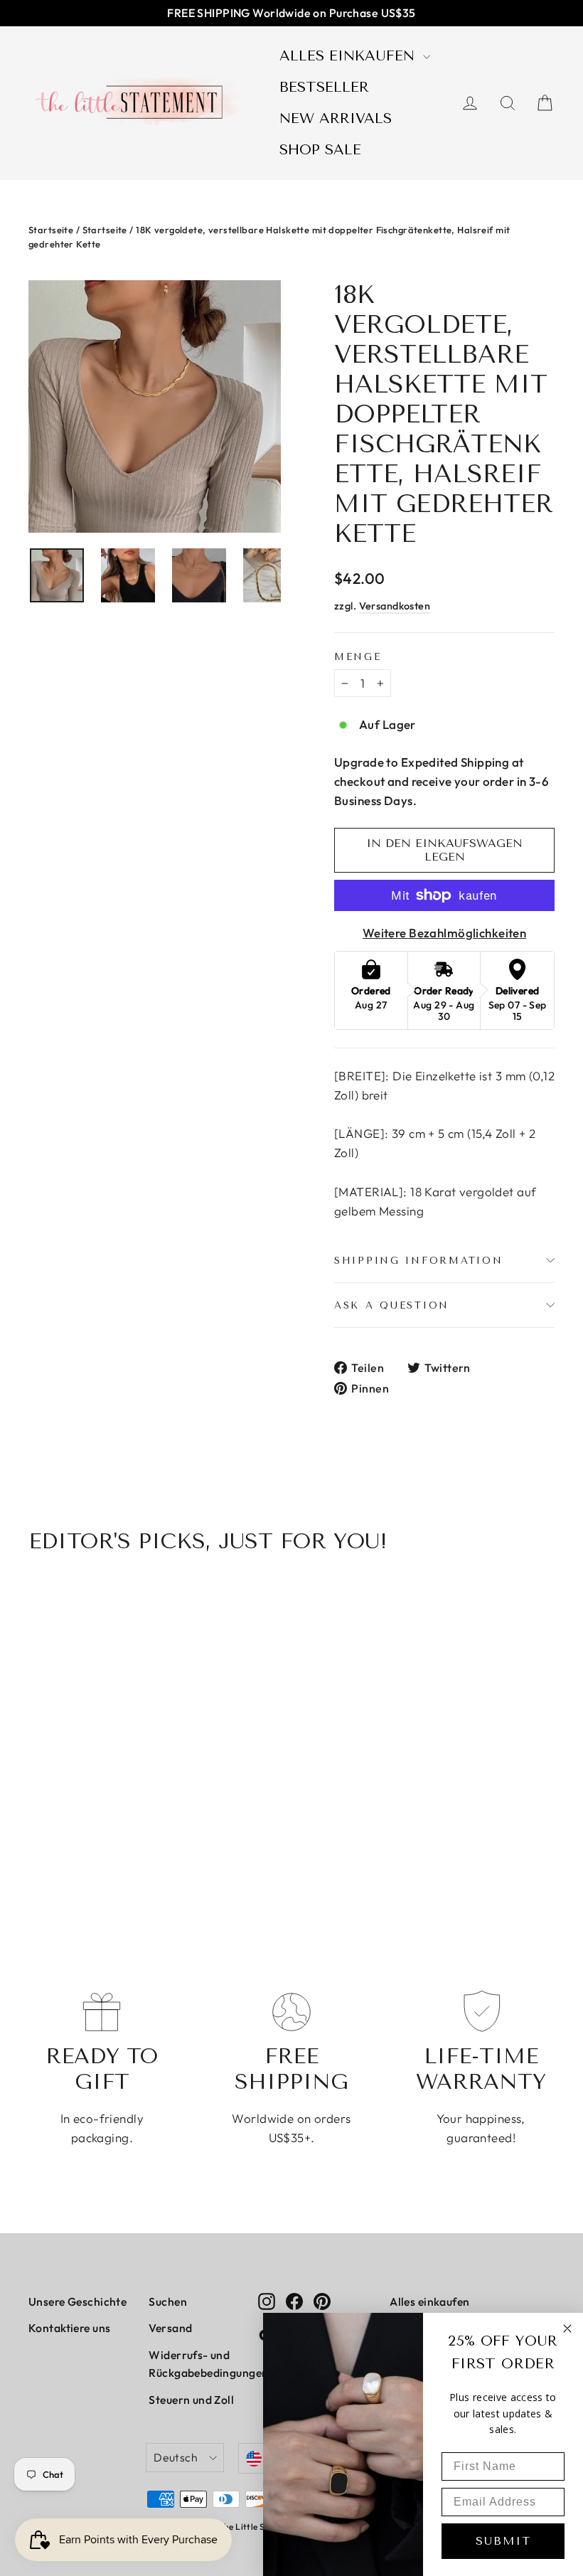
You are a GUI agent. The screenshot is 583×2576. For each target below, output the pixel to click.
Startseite (51, 230)
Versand (170, 2328)
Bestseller (324, 87)
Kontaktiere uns (69, 2328)
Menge (358, 656)
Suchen (168, 2301)
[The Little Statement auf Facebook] (294, 2300)
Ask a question (392, 1305)
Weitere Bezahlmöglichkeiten (444, 933)
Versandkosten (395, 606)
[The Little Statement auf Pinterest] (322, 2300)
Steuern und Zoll (191, 2400)
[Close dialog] (567, 2328)
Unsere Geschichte (77, 2301)
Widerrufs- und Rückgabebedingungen (193, 2364)
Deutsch (176, 2457)
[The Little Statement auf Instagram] (267, 2300)
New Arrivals (336, 118)
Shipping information (418, 1260)
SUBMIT (503, 2541)
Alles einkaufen (349, 56)
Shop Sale (320, 150)
